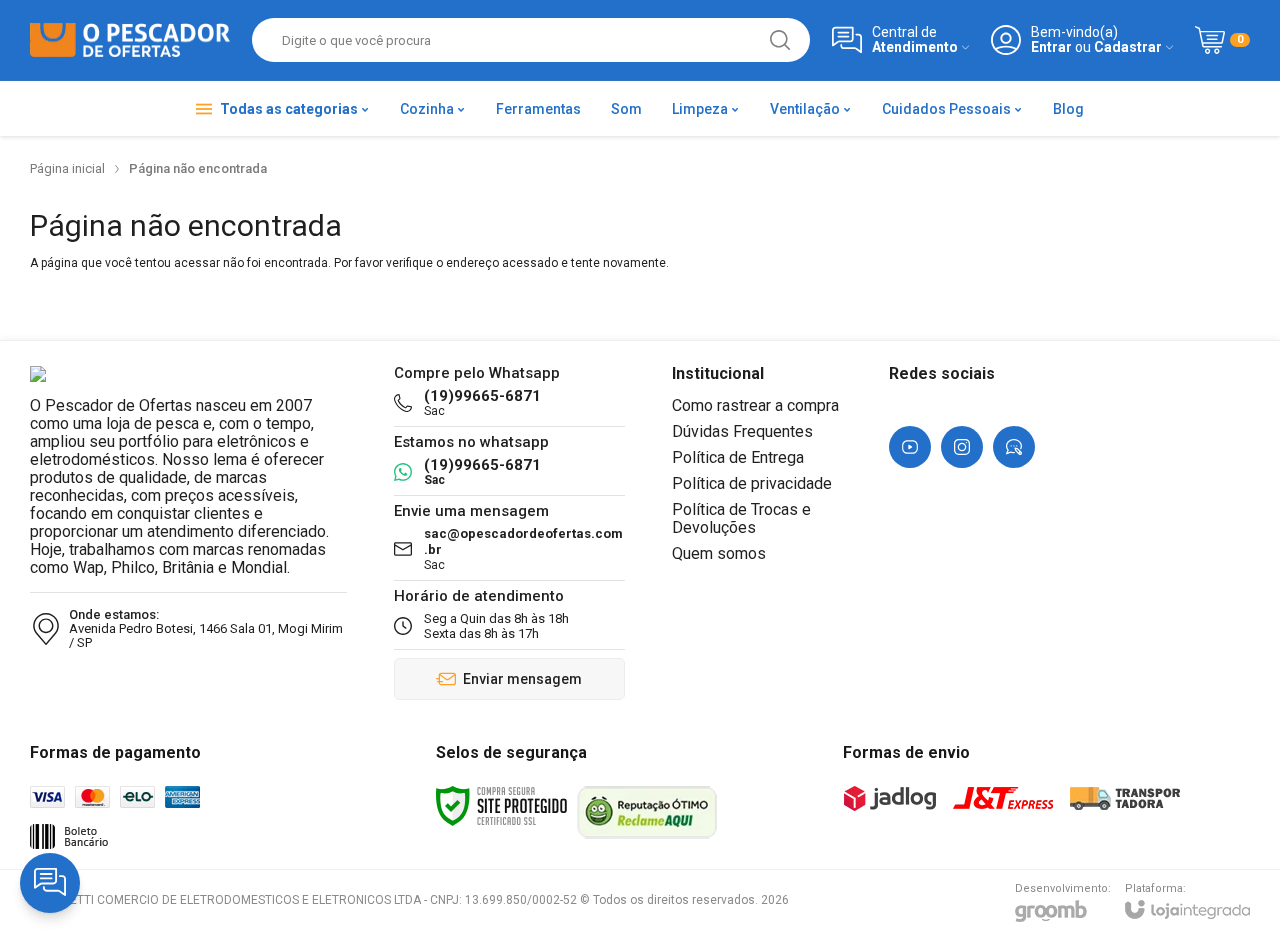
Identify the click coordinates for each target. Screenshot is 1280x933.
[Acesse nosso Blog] (1014, 447)
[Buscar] (780, 40)
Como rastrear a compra (755, 405)
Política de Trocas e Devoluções (741, 518)
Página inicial (67, 168)
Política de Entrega (738, 457)
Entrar (1051, 47)
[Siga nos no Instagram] (962, 447)
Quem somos (719, 553)
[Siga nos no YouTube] (910, 447)
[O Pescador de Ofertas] (130, 40)
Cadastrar (1128, 47)
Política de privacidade (752, 483)
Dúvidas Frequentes (742, 431)
